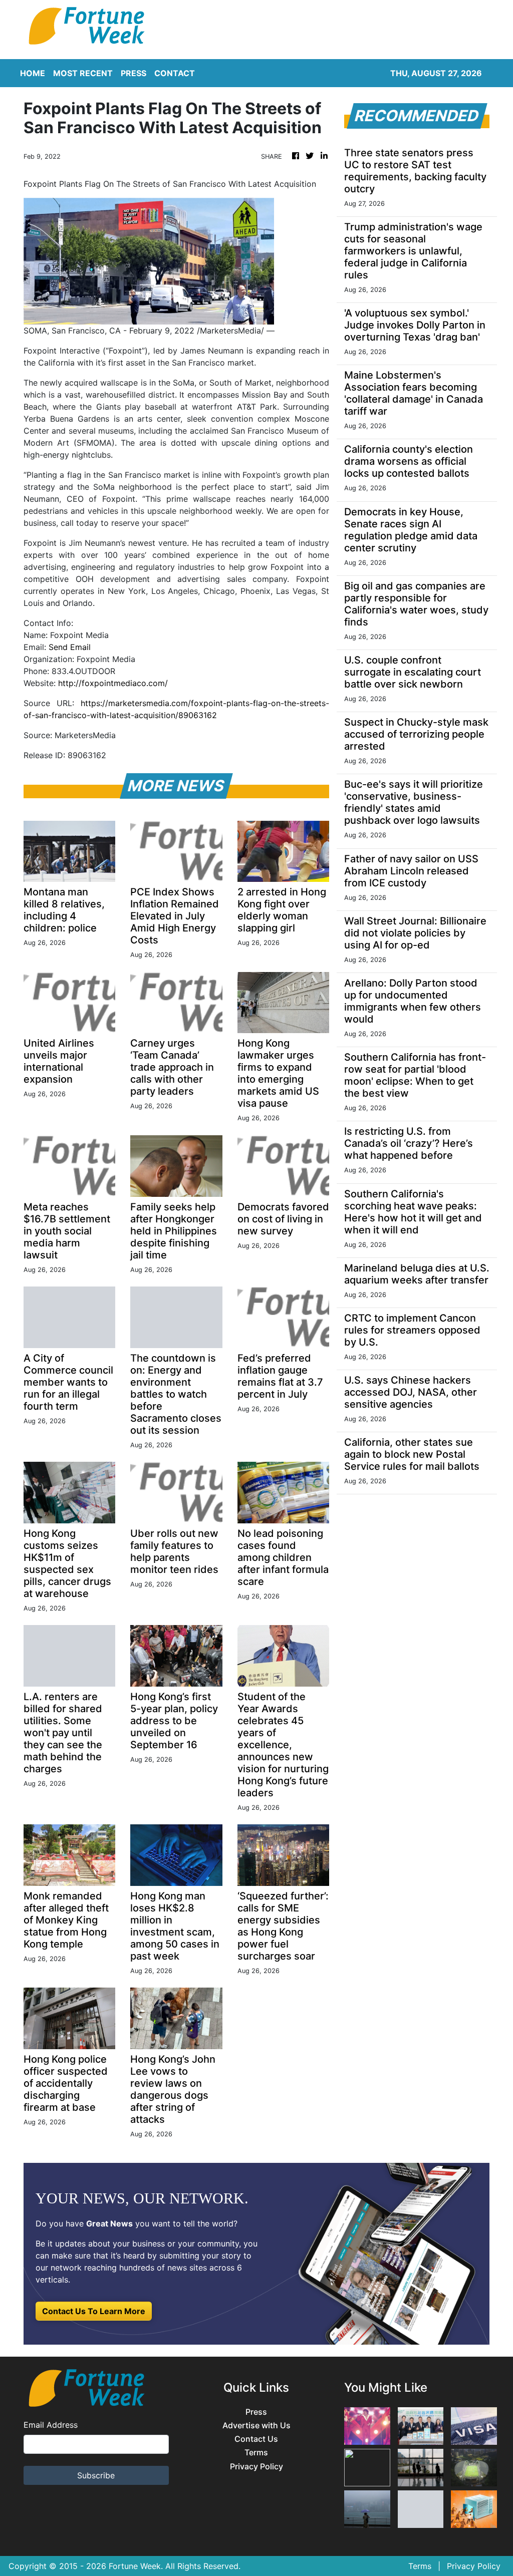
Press (256, 2412)
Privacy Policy (256, 2467)
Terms (256, 2453)
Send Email (70, 647)
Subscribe (96, 2475)
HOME (33, 73)
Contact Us (256, 2439)
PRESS (134, 73)
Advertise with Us (256, 2426)
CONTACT (175, 73)
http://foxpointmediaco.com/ (113, 683)
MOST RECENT (83, 73)
